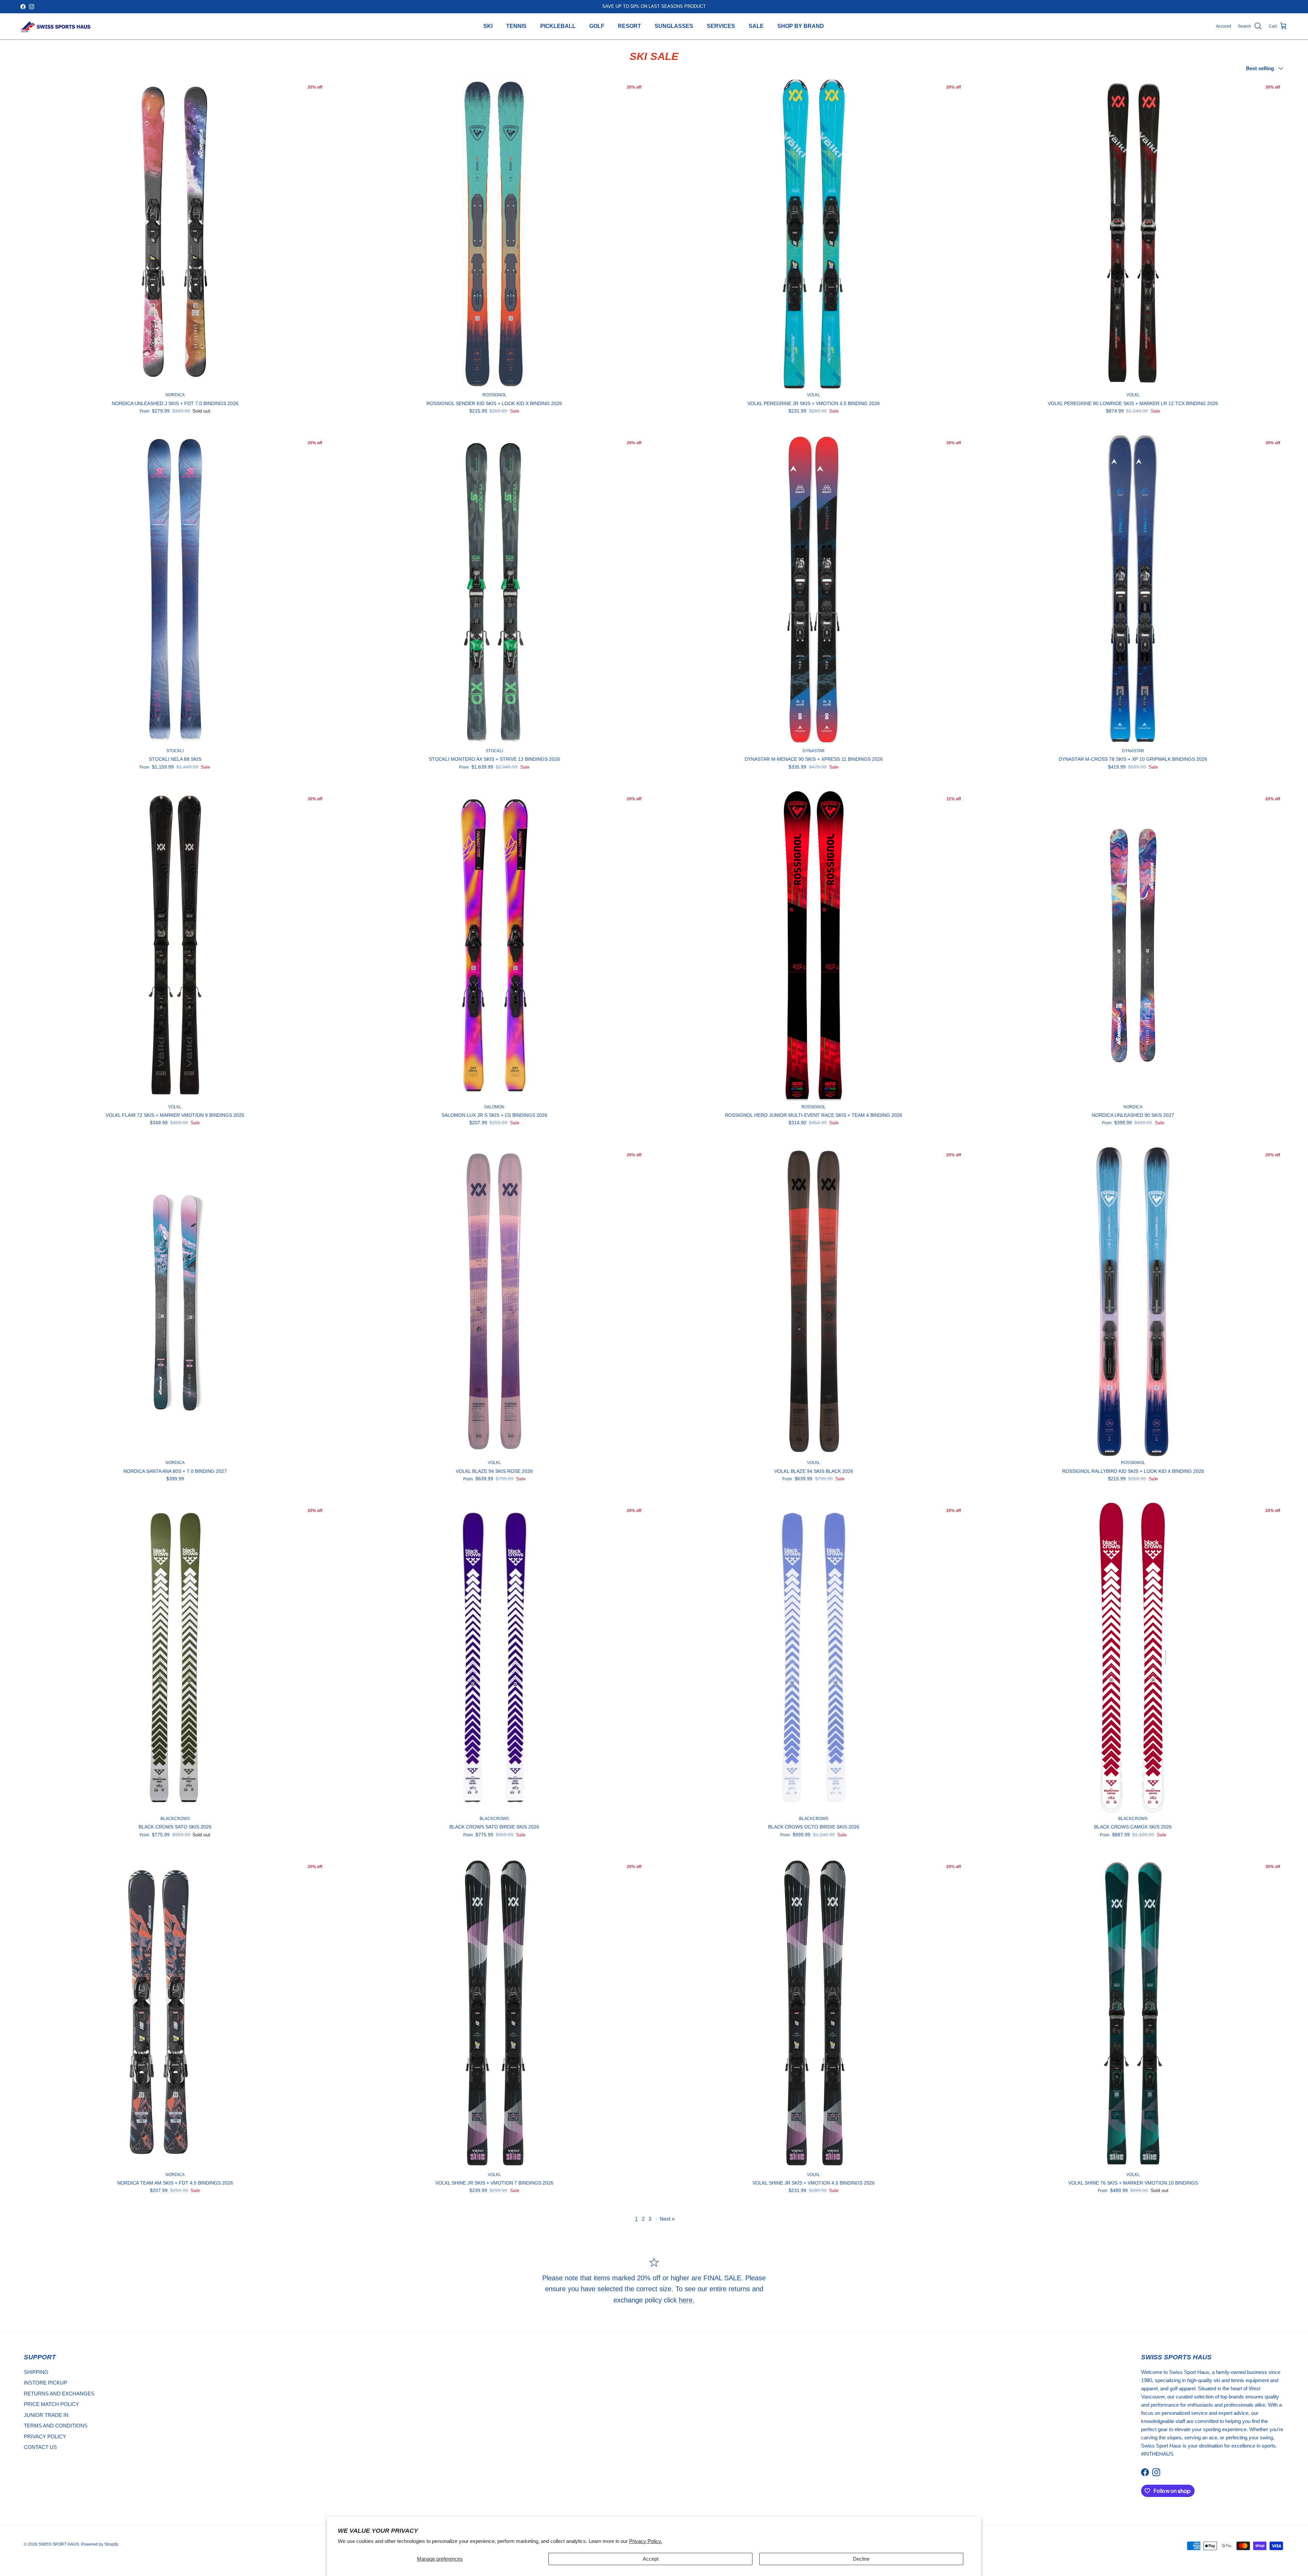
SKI (488, 26)
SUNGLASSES (674, 26)
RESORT (629, 26)
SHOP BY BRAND (801, 26)
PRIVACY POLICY (45, 2436)
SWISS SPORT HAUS (59, 2544)
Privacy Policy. (646, 2541)
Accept (651, 2559)
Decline (861, 2559)
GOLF (597, 26)
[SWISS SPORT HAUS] (56, 26)
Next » (667, 2219)
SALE (756, 26)
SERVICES (721, 26)
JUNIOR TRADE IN (46, 2415)
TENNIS (516, 26)
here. (686, 2300)
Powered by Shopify (100, 2544)
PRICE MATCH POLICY (51, 2404)
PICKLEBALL (558, 26)
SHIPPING (36, 2372)
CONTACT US (40, 2447)
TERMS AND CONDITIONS (56, 2426)
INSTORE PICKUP (45, 2383)
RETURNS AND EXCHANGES (59, 2394)
